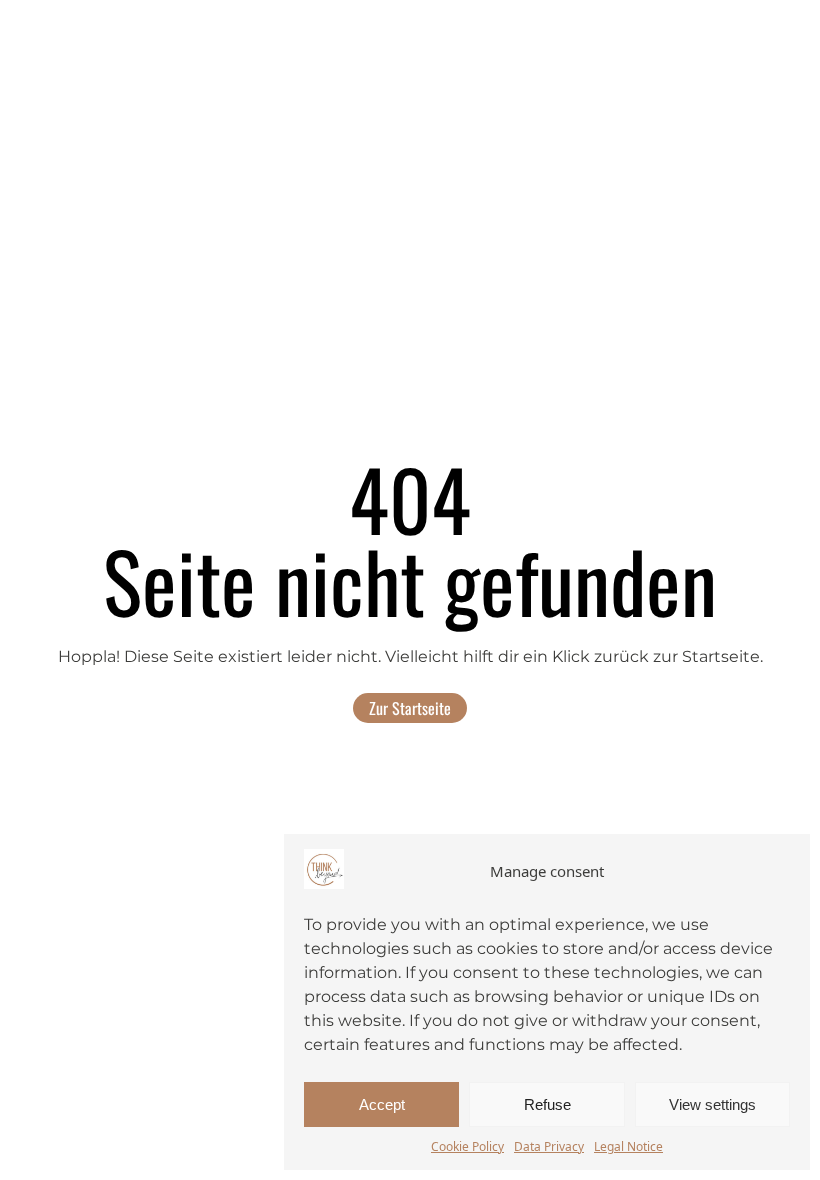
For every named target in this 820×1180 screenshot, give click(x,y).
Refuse (547, 1104)
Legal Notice (628, 1146)
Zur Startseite (410, 708)
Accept (382, 1104)
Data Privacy (549, 1146)
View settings (712, 1104)
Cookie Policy (467, 1146)
